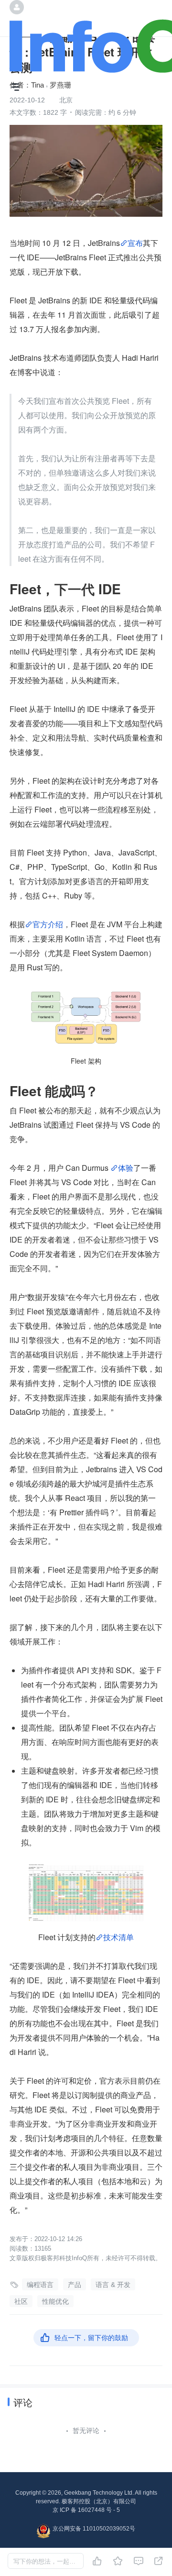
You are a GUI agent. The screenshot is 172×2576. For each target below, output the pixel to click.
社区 (21, 2301)
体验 (126, 1168)
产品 (75, 2285)
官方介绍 (48, 924)
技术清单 (118, 1937)
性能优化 (55, 2301)
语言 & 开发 (113, 2285)
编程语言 (40, 2285)
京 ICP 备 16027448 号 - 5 (86, 2510)
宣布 (135, 243)
